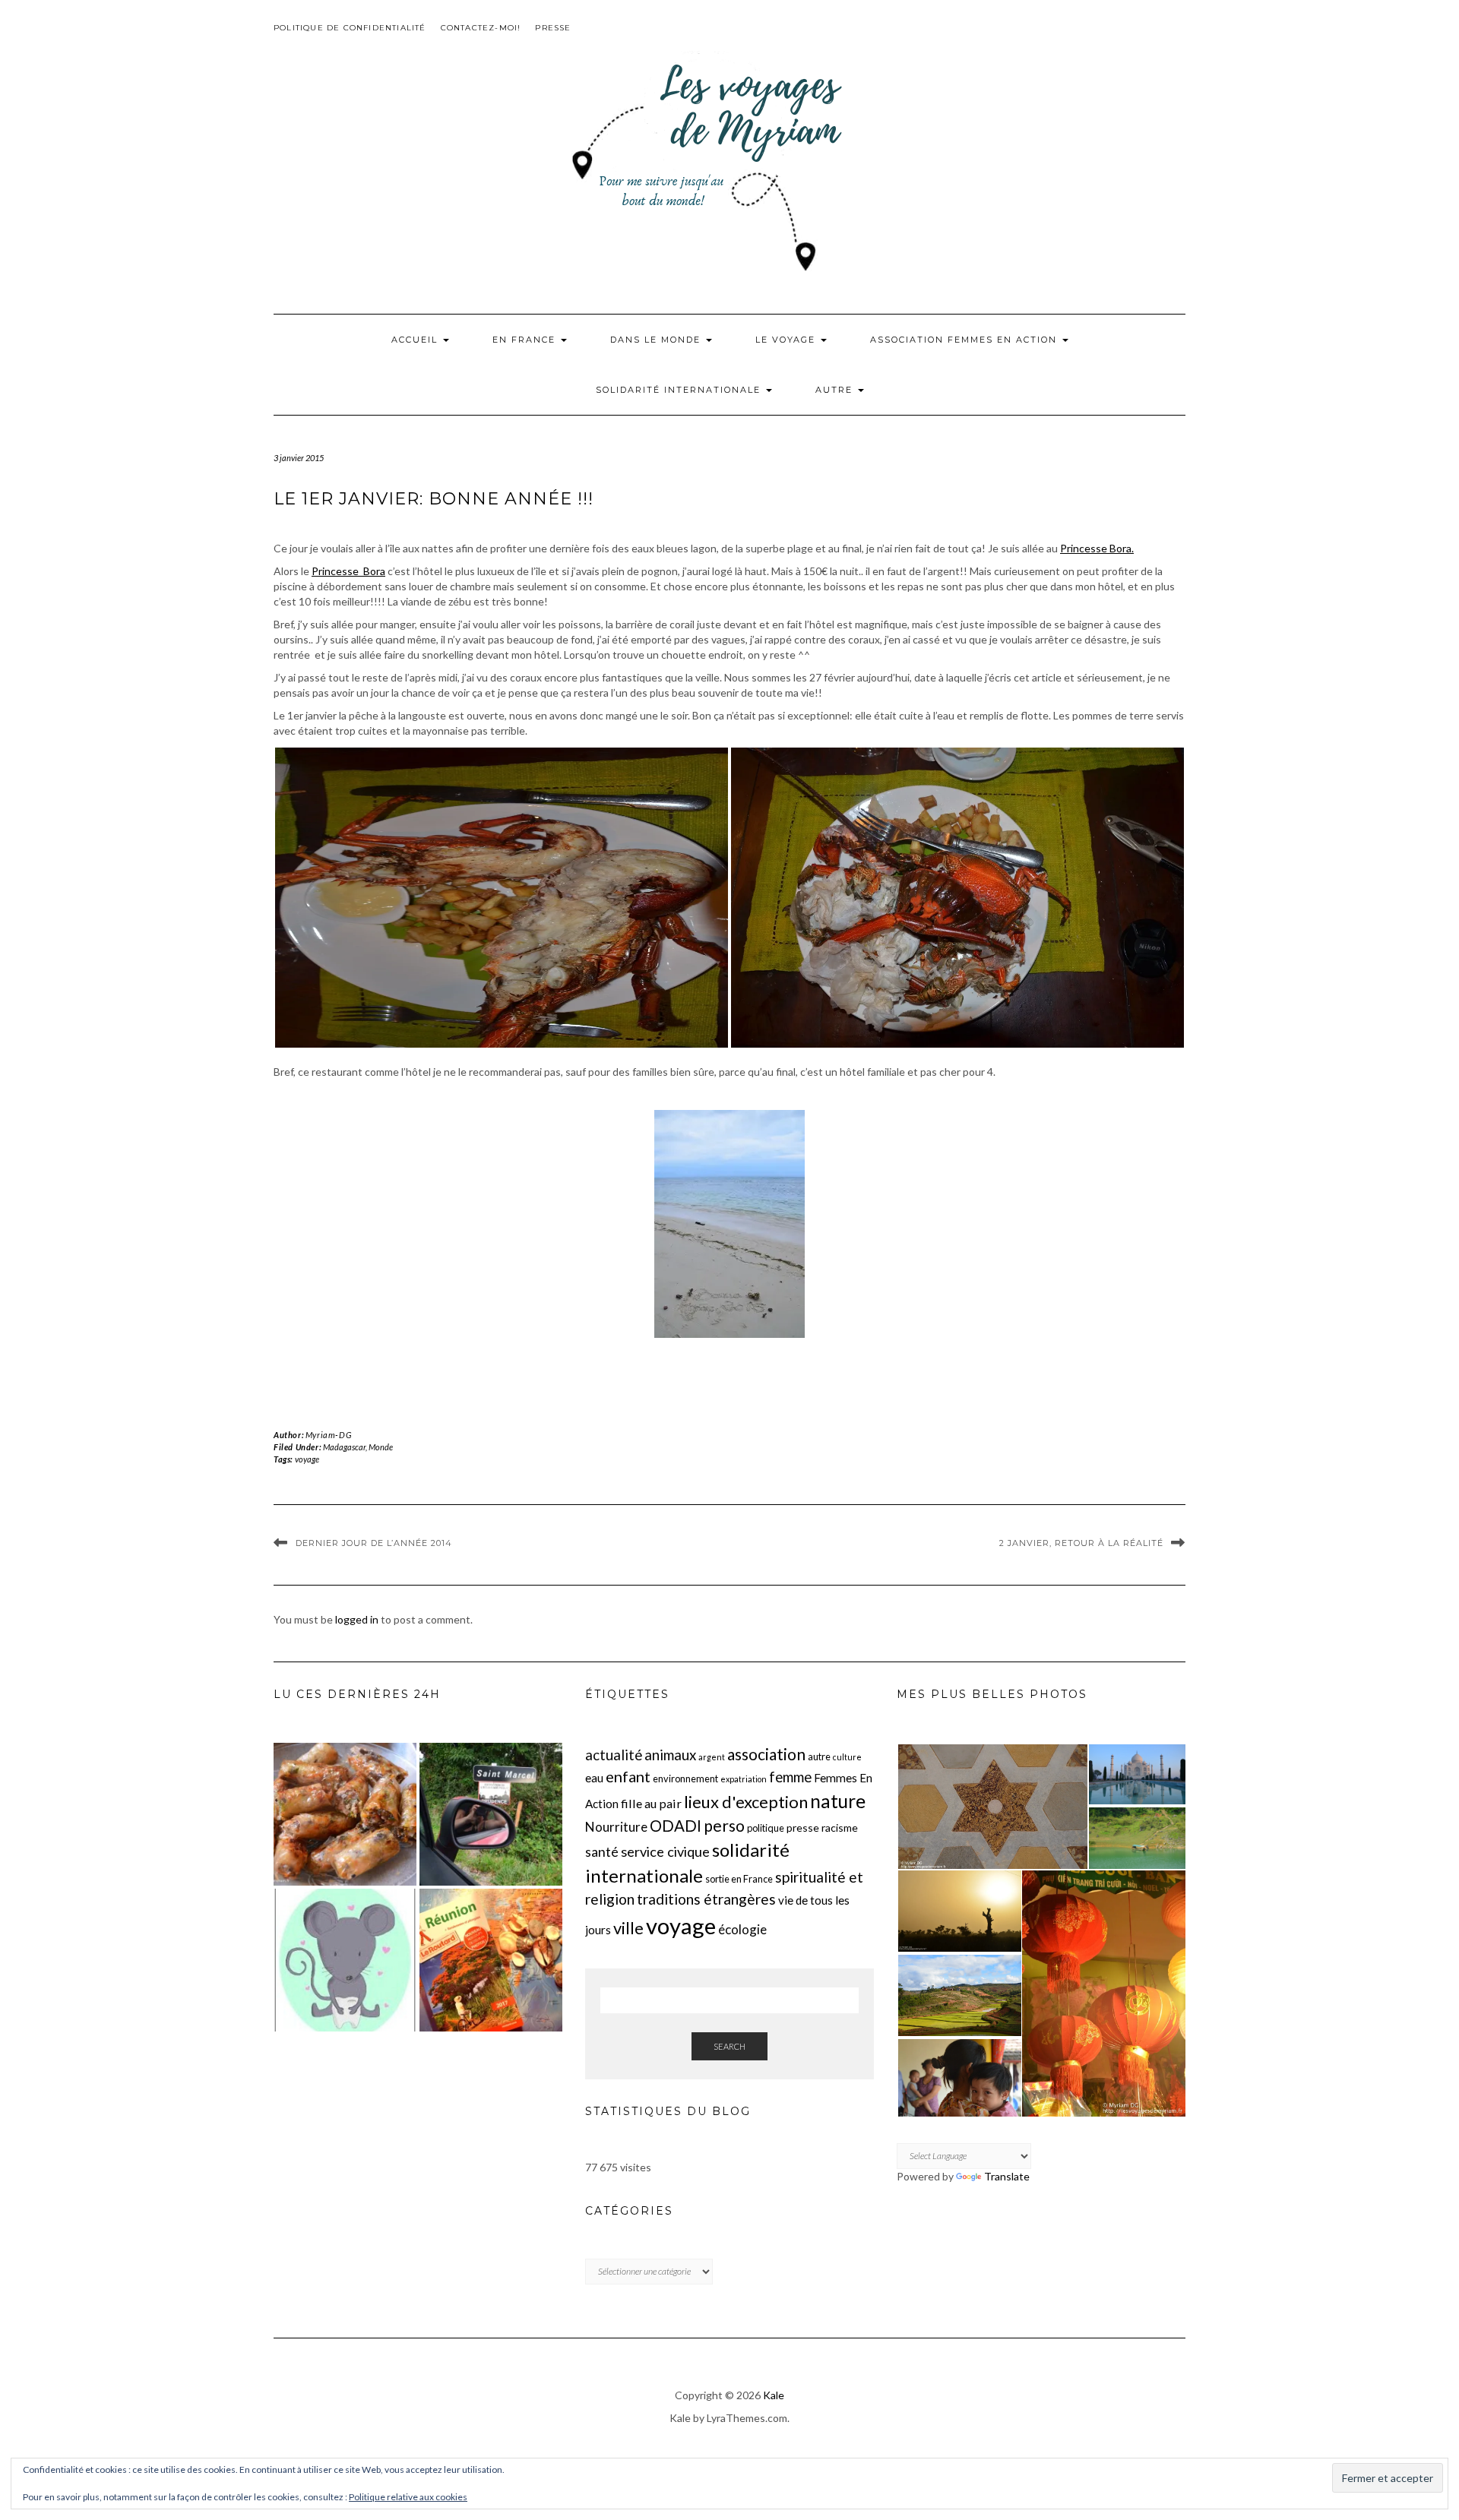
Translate (1007, 2176)
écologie (742, 1929)
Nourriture (616, 1827)
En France (526, 340)
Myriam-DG (328, 1435)
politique (766, 1828)
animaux (670, 1755)
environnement (685, 1779)
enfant (628, 1776)
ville (628, 1928)
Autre (836, 390)
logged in (357, 1619)
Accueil (416, 340)
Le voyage (787, 340)
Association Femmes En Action (965, 340)
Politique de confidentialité (350, 28)
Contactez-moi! (481, 28)
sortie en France (739, 1879)
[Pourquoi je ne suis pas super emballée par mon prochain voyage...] (491, 1960)
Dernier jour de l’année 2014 (374, 1543)
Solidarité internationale (680, 390)
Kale (774, 2395)
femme (790, 1777)
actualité (614, 1755)
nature (838, 1801)
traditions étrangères (706, 1899)
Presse (553, 28)
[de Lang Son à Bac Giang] (345, 1814)
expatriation (744, 1779)
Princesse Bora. (1097, 548)
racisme (840, 1828)
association (766, 1754)
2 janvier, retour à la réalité (1081, 1543)
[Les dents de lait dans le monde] (345, 1960)
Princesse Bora (348, 571)
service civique (665, 1851)
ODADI (676, 1826)
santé (602, 1852)
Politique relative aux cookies (408, 2497)
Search (729, 2046)
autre (819, 1756)
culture (847, 1757)
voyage (307, 1459)
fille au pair (651, 1803)
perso (724, 1825)
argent (712, 1757)
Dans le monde (657, 340)
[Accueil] (491, 1814)
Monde (381, 1447)
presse (803, 1828)
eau (594, 1778)
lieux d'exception (746, 1802)
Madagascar (344, 1447)
